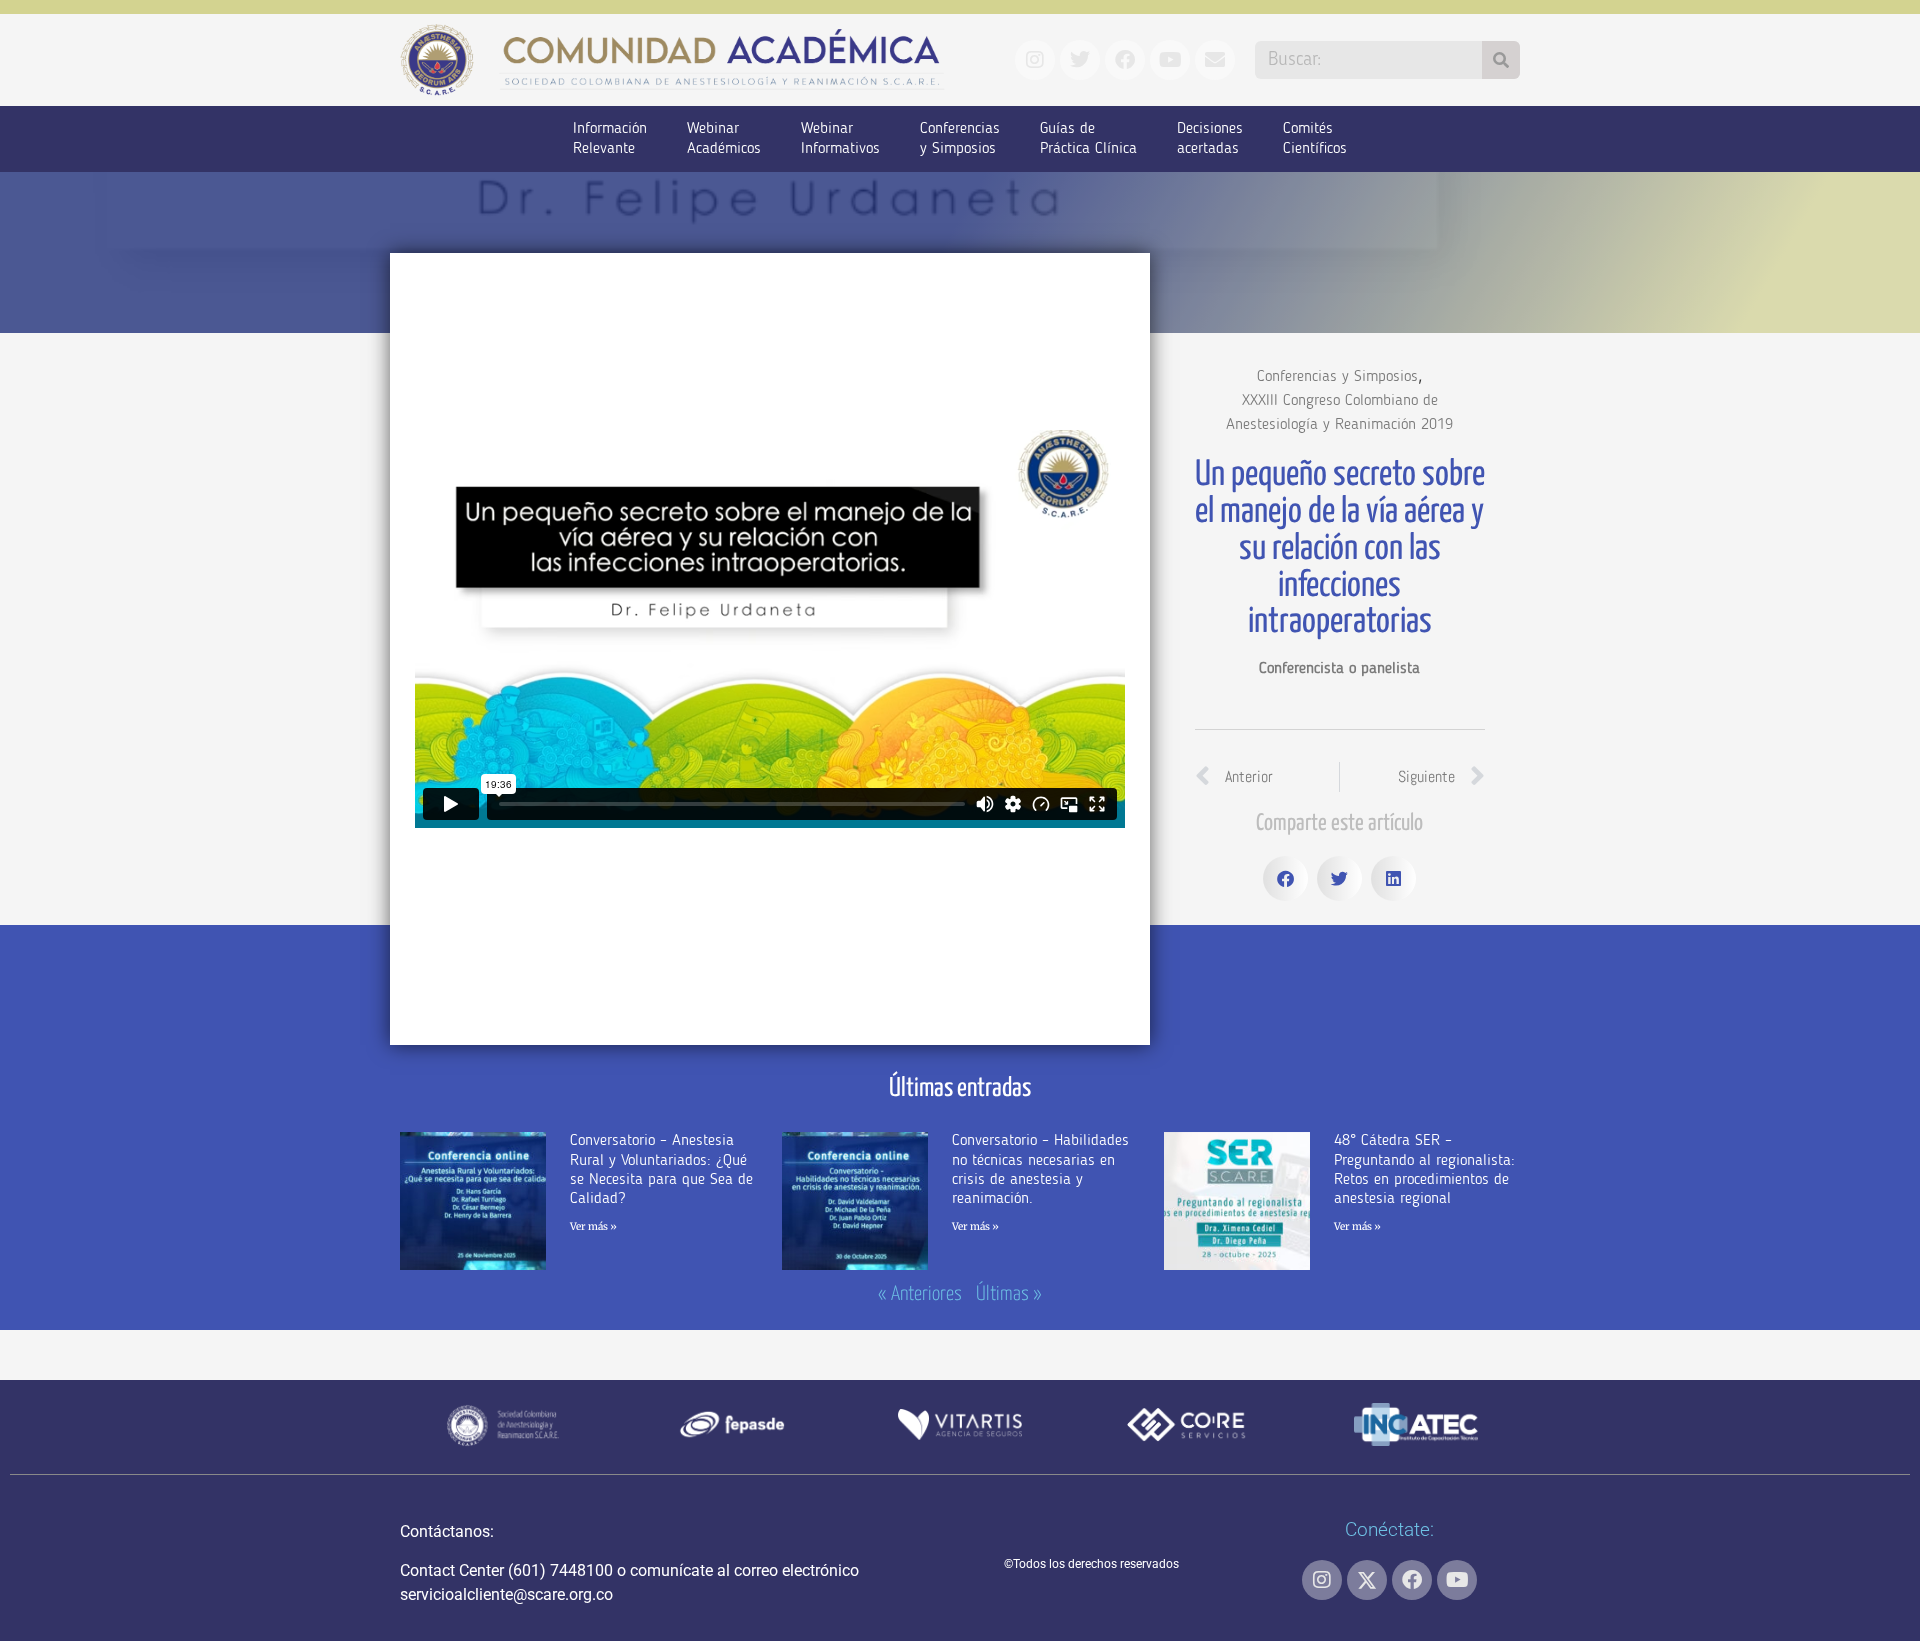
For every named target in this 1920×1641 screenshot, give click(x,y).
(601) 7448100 (560, 1570)
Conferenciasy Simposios (960, 139)
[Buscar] (1501, 60)
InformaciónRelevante (610, 139)
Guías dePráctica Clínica (1088, 139)
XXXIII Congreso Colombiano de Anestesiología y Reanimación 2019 (1339, 413)
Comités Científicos (1315, 139)
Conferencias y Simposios (1337, 377)
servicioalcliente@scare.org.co (506, 1594)
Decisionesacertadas (1210, 139)
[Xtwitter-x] (1367, 1580)
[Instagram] (1322, 1580)
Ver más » (593, 1226)
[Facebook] (1412, 1580)
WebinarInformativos (840, 139)
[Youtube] (1457, 1580)
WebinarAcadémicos (724, 139)
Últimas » (1009, 1294)
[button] (1285, 878)
